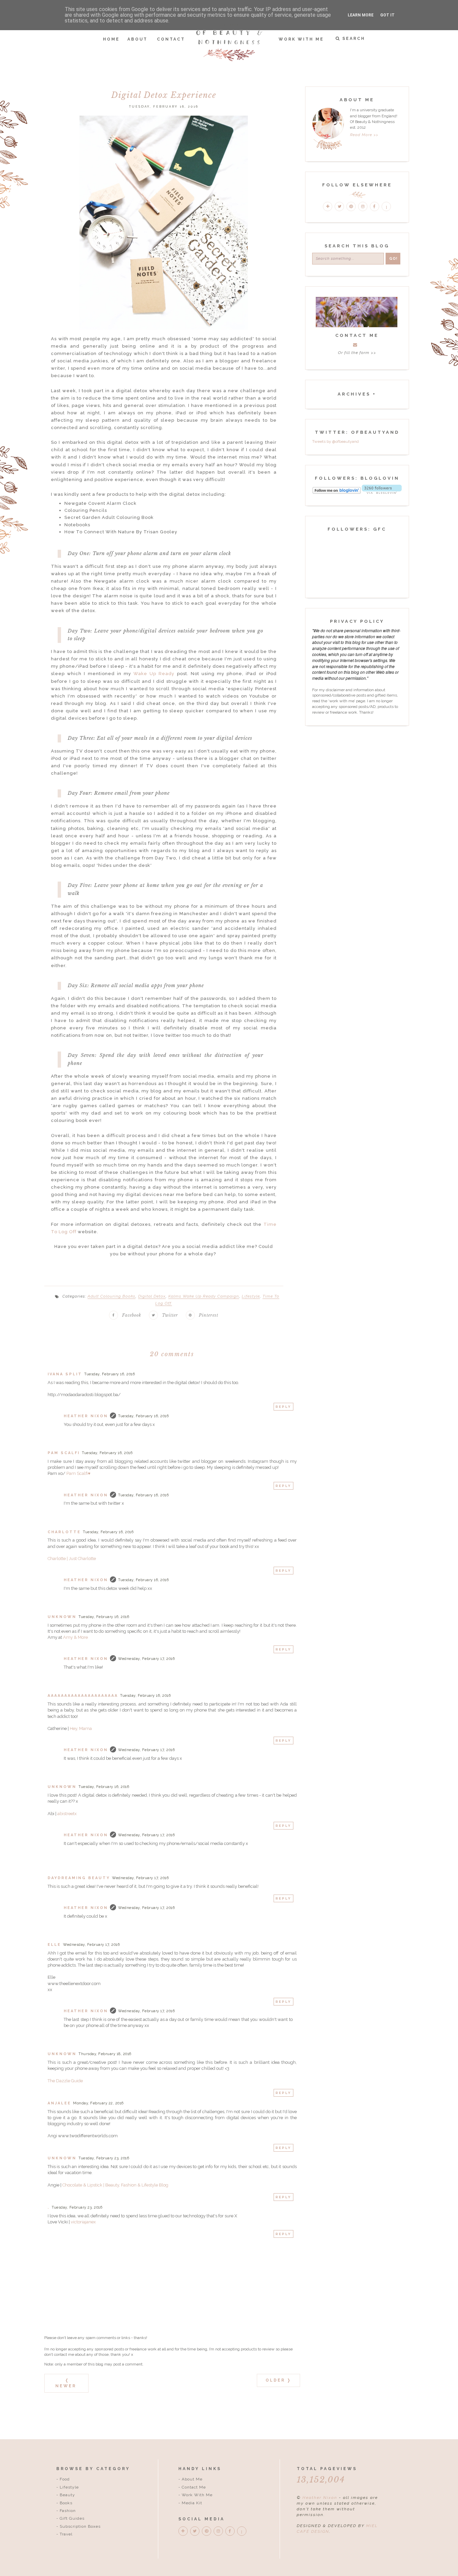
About (137, 39)
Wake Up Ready (154, 674)
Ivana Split (65, 1374)
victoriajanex (83, 2222)
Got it (387, 15)
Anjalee (59, 2103)
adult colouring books (111, 1296)
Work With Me (301, 39)
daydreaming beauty (79, 1878)
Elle (54, 1945)
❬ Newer (66, 2383)
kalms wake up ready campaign (204, 1296)
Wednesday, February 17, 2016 (146, 1659)
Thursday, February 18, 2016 (105, 2054)
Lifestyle (251, 1296)
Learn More (361, 15)
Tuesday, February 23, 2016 (104, 2158)
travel (66, 2534)
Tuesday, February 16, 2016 (109, 1374)
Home (111, 39)
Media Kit (192, 2503)
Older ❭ (278, 2380)
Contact (171, 39)
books (66, 2503)
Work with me (197, 2495)
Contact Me (194, 2487)
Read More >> (364, 135)
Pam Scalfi (64, 1453)
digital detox (152, 1296)
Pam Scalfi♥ (78, 1473)
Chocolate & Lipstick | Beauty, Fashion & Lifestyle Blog (115, 2185)
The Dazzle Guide (65, 2081)
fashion (68, 2511)
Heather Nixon (86, 1416)
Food (65, 2479)
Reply (283, 1407)
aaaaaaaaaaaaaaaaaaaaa (83, 1696)
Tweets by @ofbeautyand (335, 441)
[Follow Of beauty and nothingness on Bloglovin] (337, 492)
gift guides (72, 2518)
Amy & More (75, 1637)
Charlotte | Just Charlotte (72, 1559)
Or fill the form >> (357, 353)
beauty (67, 2495)
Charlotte (64, 1532)
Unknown (62, 1617)
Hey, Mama (81, 1728)
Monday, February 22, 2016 (98, 2103)
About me (192, 2479)
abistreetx (67, 1814)
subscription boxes (80, 2526)
